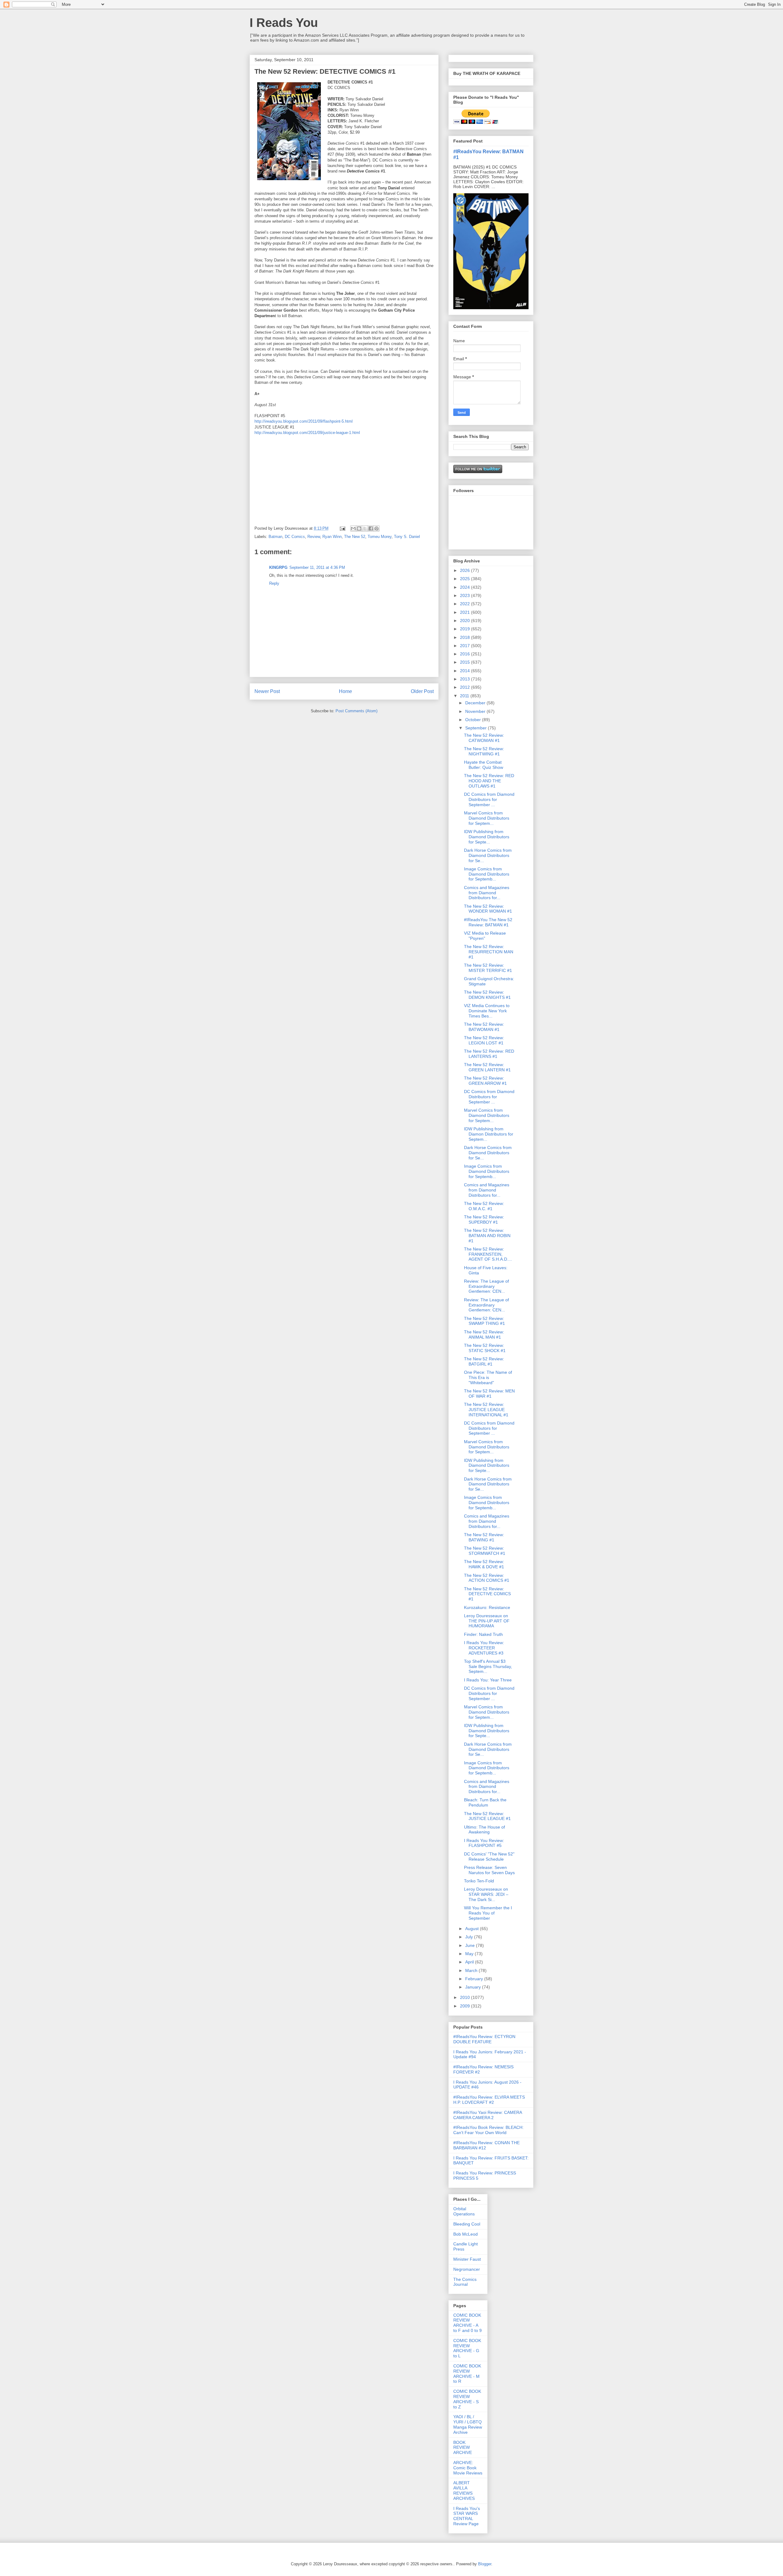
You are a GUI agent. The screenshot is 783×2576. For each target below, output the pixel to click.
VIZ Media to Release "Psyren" (485, 936)
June (471, 1945)
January (474, 1987)
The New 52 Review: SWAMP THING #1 (484, 1321)
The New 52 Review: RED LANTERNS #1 (489, 1054)
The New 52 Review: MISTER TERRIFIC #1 (488, 968)
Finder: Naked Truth (483, 1634)
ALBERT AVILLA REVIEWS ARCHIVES (464, 2490)
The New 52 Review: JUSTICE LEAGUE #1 (487, 1816)
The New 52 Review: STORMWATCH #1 (485, 1551)
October (474, 720)
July (470, 1937)
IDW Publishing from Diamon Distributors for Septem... (489, 1134)
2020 (466, 621)
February (475, 1979)
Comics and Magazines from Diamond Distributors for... (487, 893)
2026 (466, 570)
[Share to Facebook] (371, 528)
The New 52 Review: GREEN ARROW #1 (485, 1081)
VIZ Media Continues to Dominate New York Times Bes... (487, 1011)
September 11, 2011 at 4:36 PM (317, 567)
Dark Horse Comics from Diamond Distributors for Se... (488, 855)
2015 (466, 662)
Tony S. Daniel (407, 537)
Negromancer (467, 2269)
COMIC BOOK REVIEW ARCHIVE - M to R (467, 2374)
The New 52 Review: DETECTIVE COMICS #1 (487, 1594)
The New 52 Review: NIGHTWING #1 (484, 751)
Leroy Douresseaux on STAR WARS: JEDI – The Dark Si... (486, 1894)
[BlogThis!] (359, 528)
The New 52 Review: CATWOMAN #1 (484, 738)
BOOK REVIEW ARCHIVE (463, 2448)
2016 (466, 654)
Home (345, 691)
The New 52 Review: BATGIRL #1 (484, 1361)
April (470, 1962)
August (473, 1929)
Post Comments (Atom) (356, 711)
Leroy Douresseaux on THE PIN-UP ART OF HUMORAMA (487, 1621)
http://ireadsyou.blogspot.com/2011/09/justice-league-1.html (307, 433)
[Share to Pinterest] (377, 528)
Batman (275, 537)
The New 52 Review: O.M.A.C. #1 (484, 1206)
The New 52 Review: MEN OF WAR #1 (489, 1394)
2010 (466, 1997)
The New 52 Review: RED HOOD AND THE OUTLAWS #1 (489, 781)
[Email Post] (342, 528)
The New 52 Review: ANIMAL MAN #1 (484, 1334)
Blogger (485, 2564)
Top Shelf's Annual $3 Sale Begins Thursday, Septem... (488, 1666)
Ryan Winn (332, 537)
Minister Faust (467, 2259)
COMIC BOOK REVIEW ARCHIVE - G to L (467, 2348)
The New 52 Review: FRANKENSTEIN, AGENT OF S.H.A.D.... (488, 1254)
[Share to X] (365, 528)
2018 (466, 637)
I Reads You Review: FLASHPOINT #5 (484, 1843)
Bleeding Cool (467, 2224)
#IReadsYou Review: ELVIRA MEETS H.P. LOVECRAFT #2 (489, 2100)
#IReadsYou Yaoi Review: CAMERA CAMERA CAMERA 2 (488, 2115)
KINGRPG (278, 567)
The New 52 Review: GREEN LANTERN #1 (487, 1067)
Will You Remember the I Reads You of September (488, 1913)
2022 (466, 604)
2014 (466, 671)
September (477, 728)
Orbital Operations (464, 2211)
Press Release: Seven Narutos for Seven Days (489, 1870)
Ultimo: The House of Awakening (484, 1830)
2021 (466, 612)
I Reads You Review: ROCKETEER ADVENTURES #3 (484, 1648)
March (472, 1970)
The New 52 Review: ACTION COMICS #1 (487, 1578)
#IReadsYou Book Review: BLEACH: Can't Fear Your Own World (488, 2130)
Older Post (422, 691)
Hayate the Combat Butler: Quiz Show (484, 765)
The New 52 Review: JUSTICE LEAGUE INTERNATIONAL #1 (486, 1410)
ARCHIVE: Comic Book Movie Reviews (468, 2468)
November (476, 711)
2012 (466, 687)
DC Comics (295, 537)
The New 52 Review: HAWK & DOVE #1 (484, 1564)
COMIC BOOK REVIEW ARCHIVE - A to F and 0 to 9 (468, 2323)
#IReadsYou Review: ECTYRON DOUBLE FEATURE (484, 2039)
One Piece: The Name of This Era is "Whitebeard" (488, 1377)
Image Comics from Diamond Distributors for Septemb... (487, 874)
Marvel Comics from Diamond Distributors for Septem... (487, 818)
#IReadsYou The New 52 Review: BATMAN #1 (488, 922)
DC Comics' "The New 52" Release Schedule (489, 1857)
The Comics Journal (465, 2282)
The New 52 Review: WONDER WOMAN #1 (488, 909)
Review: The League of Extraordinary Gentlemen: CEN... (486, 1286)
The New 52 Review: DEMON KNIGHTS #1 (487, 995)
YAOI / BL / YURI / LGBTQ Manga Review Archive (468, 2424)
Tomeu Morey (380, 537)
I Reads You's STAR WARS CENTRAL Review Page (467, 2516)
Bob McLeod (466, 2234)
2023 (466, 595)
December (476, 703)
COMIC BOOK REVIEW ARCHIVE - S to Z (467, 2399)
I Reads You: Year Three (488, 1680)
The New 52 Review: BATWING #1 (484, 1537)
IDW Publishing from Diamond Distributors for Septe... (487, 837)
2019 (466, 629)
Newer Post (267, 691)
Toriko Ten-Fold (479, 1881)
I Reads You (284, 23)
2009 (466, 2006)
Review (314, 537)
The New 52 (355, 537)
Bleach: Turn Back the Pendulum (485, 1802)
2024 (466, 587)
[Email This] (353, 528)
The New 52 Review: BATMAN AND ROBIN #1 (487, 1236)
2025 (466, 579)
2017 (466, 646)
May (470, 1954)
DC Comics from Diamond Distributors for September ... (489, 799)
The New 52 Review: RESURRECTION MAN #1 (489, 952)
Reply (274, 583)
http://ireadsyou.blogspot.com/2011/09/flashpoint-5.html (304, 421)
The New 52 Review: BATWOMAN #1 (484, 1027)
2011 (465, 696)
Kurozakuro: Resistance (487, 1607)
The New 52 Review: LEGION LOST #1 (484, 1040)
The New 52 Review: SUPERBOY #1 (484, 1219)
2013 (466, 679)
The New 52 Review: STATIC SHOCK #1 (485, 1348)
